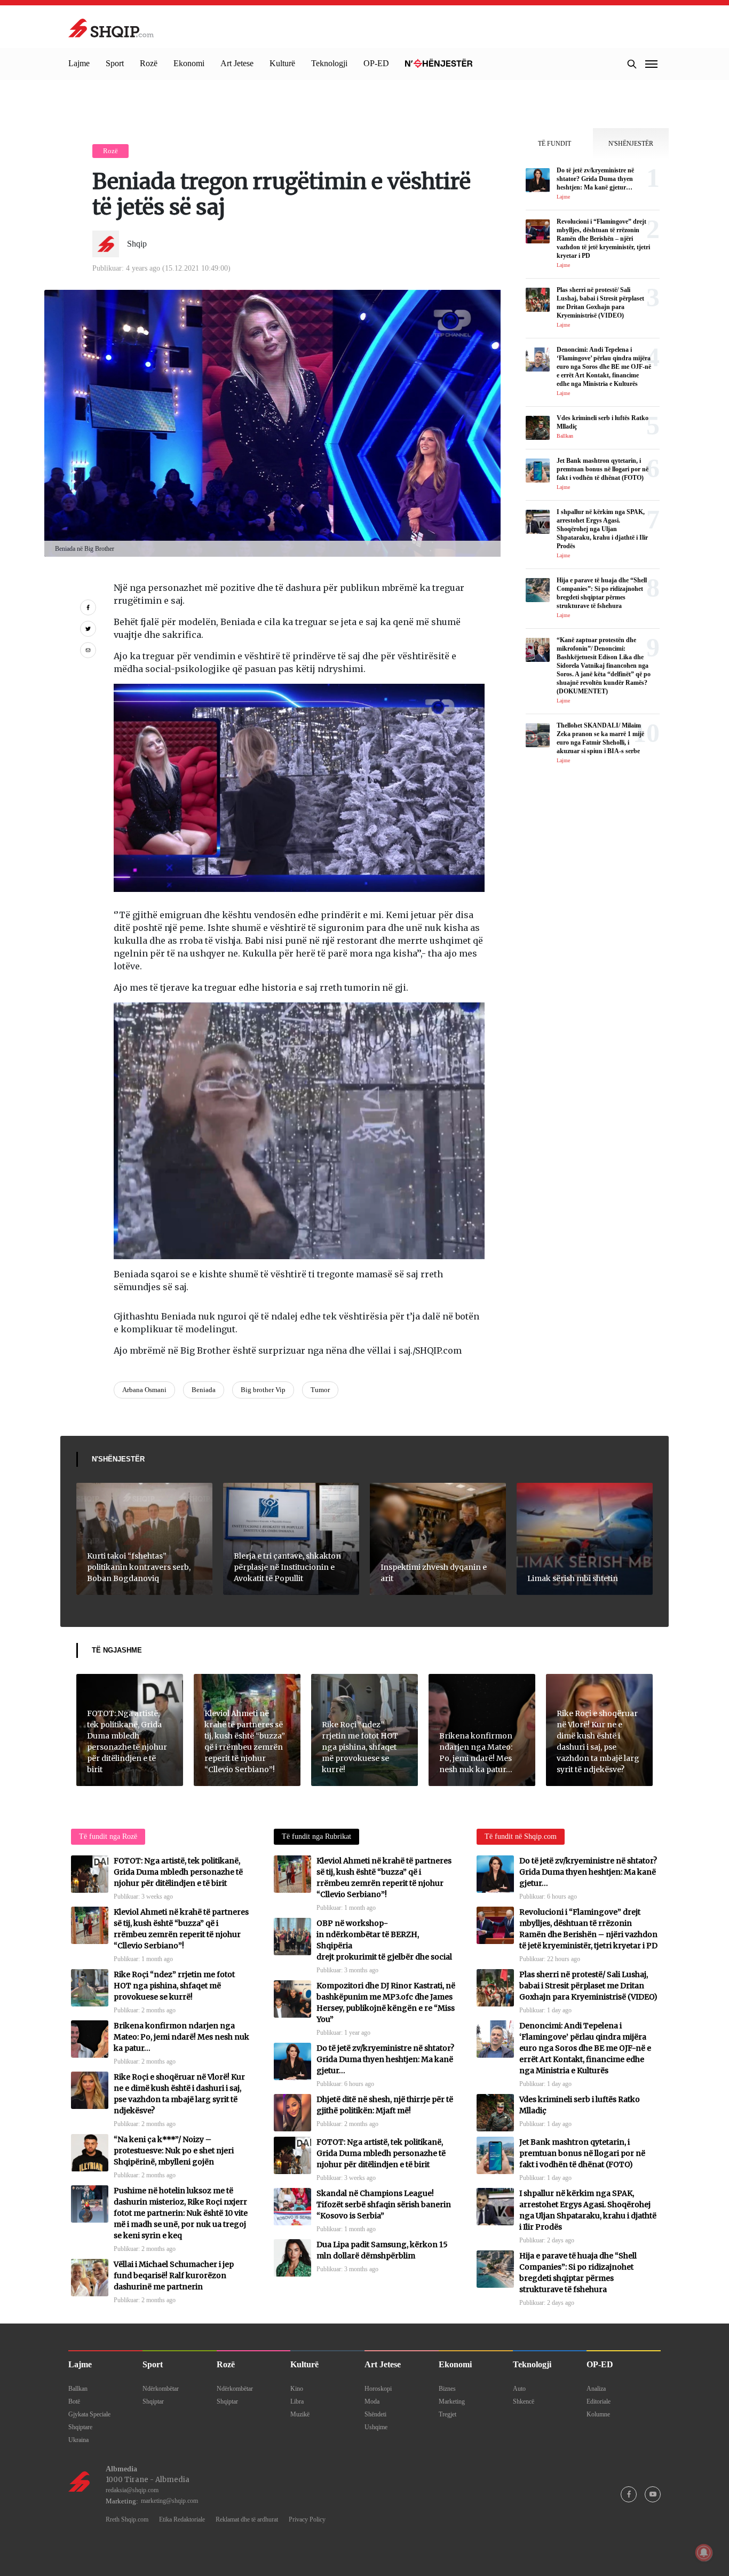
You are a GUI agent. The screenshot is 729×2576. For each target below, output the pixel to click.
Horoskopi (378, 2389)
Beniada (204, 1390)
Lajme (79, 63)
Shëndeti (375, 2414)
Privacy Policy (307, 2519)
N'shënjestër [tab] (631, 144)
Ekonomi (189, 63)
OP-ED (376, 63)
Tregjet (447, 2414)
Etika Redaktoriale (182, 2519)
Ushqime (376, 2427)
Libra (297, 2401)
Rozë (149, 63)
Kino (297, 2389)
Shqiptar (153, 2401)
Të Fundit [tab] (554, 144)
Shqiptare (80, 2427)
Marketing (452, 2401)
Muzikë (300, 2414)
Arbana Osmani (144, 1390)
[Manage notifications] (704, 2553)
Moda (372, 2401)
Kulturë (282, 63)
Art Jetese (237, 63)
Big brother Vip (263, 1390)
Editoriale (599, 2401)
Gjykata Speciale (89, 2414)
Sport (115, 63)
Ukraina (78, 2440)
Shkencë (524, 2401)
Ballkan (78, 2389)
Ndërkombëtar (161, 2389)
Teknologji (329, 63)
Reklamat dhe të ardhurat (247, 2519)
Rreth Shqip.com (127, 2519)
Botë (74, 2401)
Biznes (447, 2389)
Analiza (596, 2389)
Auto (519, 2389)
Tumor (320, 1390)
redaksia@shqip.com (132, 2490)
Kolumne (598, 2414)
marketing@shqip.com (169, 2501)
